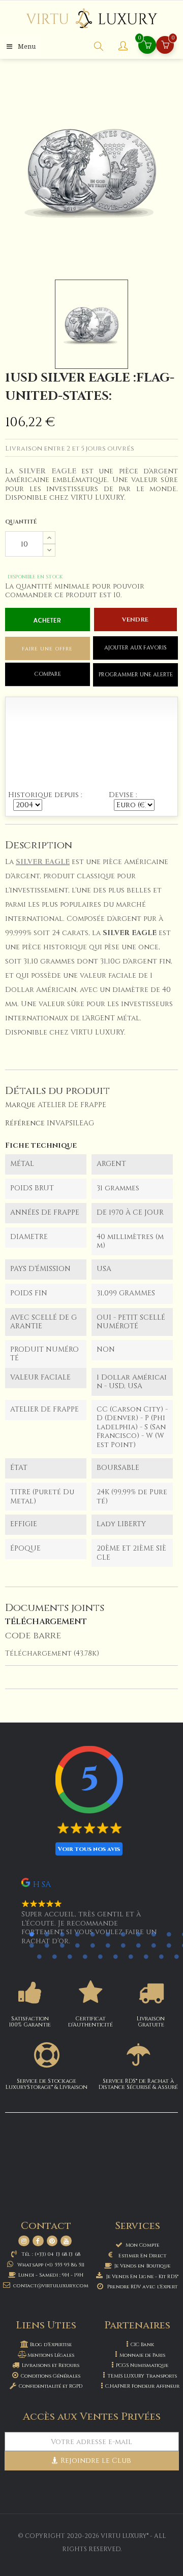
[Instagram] (24, 2241)
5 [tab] (93, 1934)
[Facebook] (38, 2241)
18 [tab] (123, 1945)
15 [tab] (77, 1945)
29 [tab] (131, 1956)
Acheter (47, 621)
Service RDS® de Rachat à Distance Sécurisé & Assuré (138, 2084)
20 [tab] (154, 1945)
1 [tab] (32, 1934)
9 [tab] (154, 1934)
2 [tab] (47, 1934)
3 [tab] (62, 1934)
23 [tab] (39, 1956)
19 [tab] (138, 1945)
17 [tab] (108, 1945)
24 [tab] (54, 1956)
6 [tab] (108, 1934)
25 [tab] (70, 1956)
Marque (20, 1105)
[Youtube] (66, 2241)
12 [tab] (32, 1945)
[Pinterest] (52, 2241)
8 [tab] (138, 1934)
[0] (165, 46)
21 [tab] (169, 1945)
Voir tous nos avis (89, 1849)
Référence (25, 1123)
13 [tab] (47, 1945)
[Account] (123, 47)
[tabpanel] (91, 1916)
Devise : (123, 795)
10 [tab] (169, 1934)
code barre (33, 1636)
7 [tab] (123, 1934)
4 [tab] (77, 1934)
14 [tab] (62, 1945)
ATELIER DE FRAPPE (72, 1105)
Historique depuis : (45, 795)
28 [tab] (115, 1956)
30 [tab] (146, 1956)
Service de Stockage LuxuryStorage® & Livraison (47, 2084)
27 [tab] (100, 1956)
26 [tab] (85, 1956)
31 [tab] (161, 1956)
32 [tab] (176, 1956)
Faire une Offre (47, 649)
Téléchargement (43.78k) (52, 1653)
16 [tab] (93, 1945)
